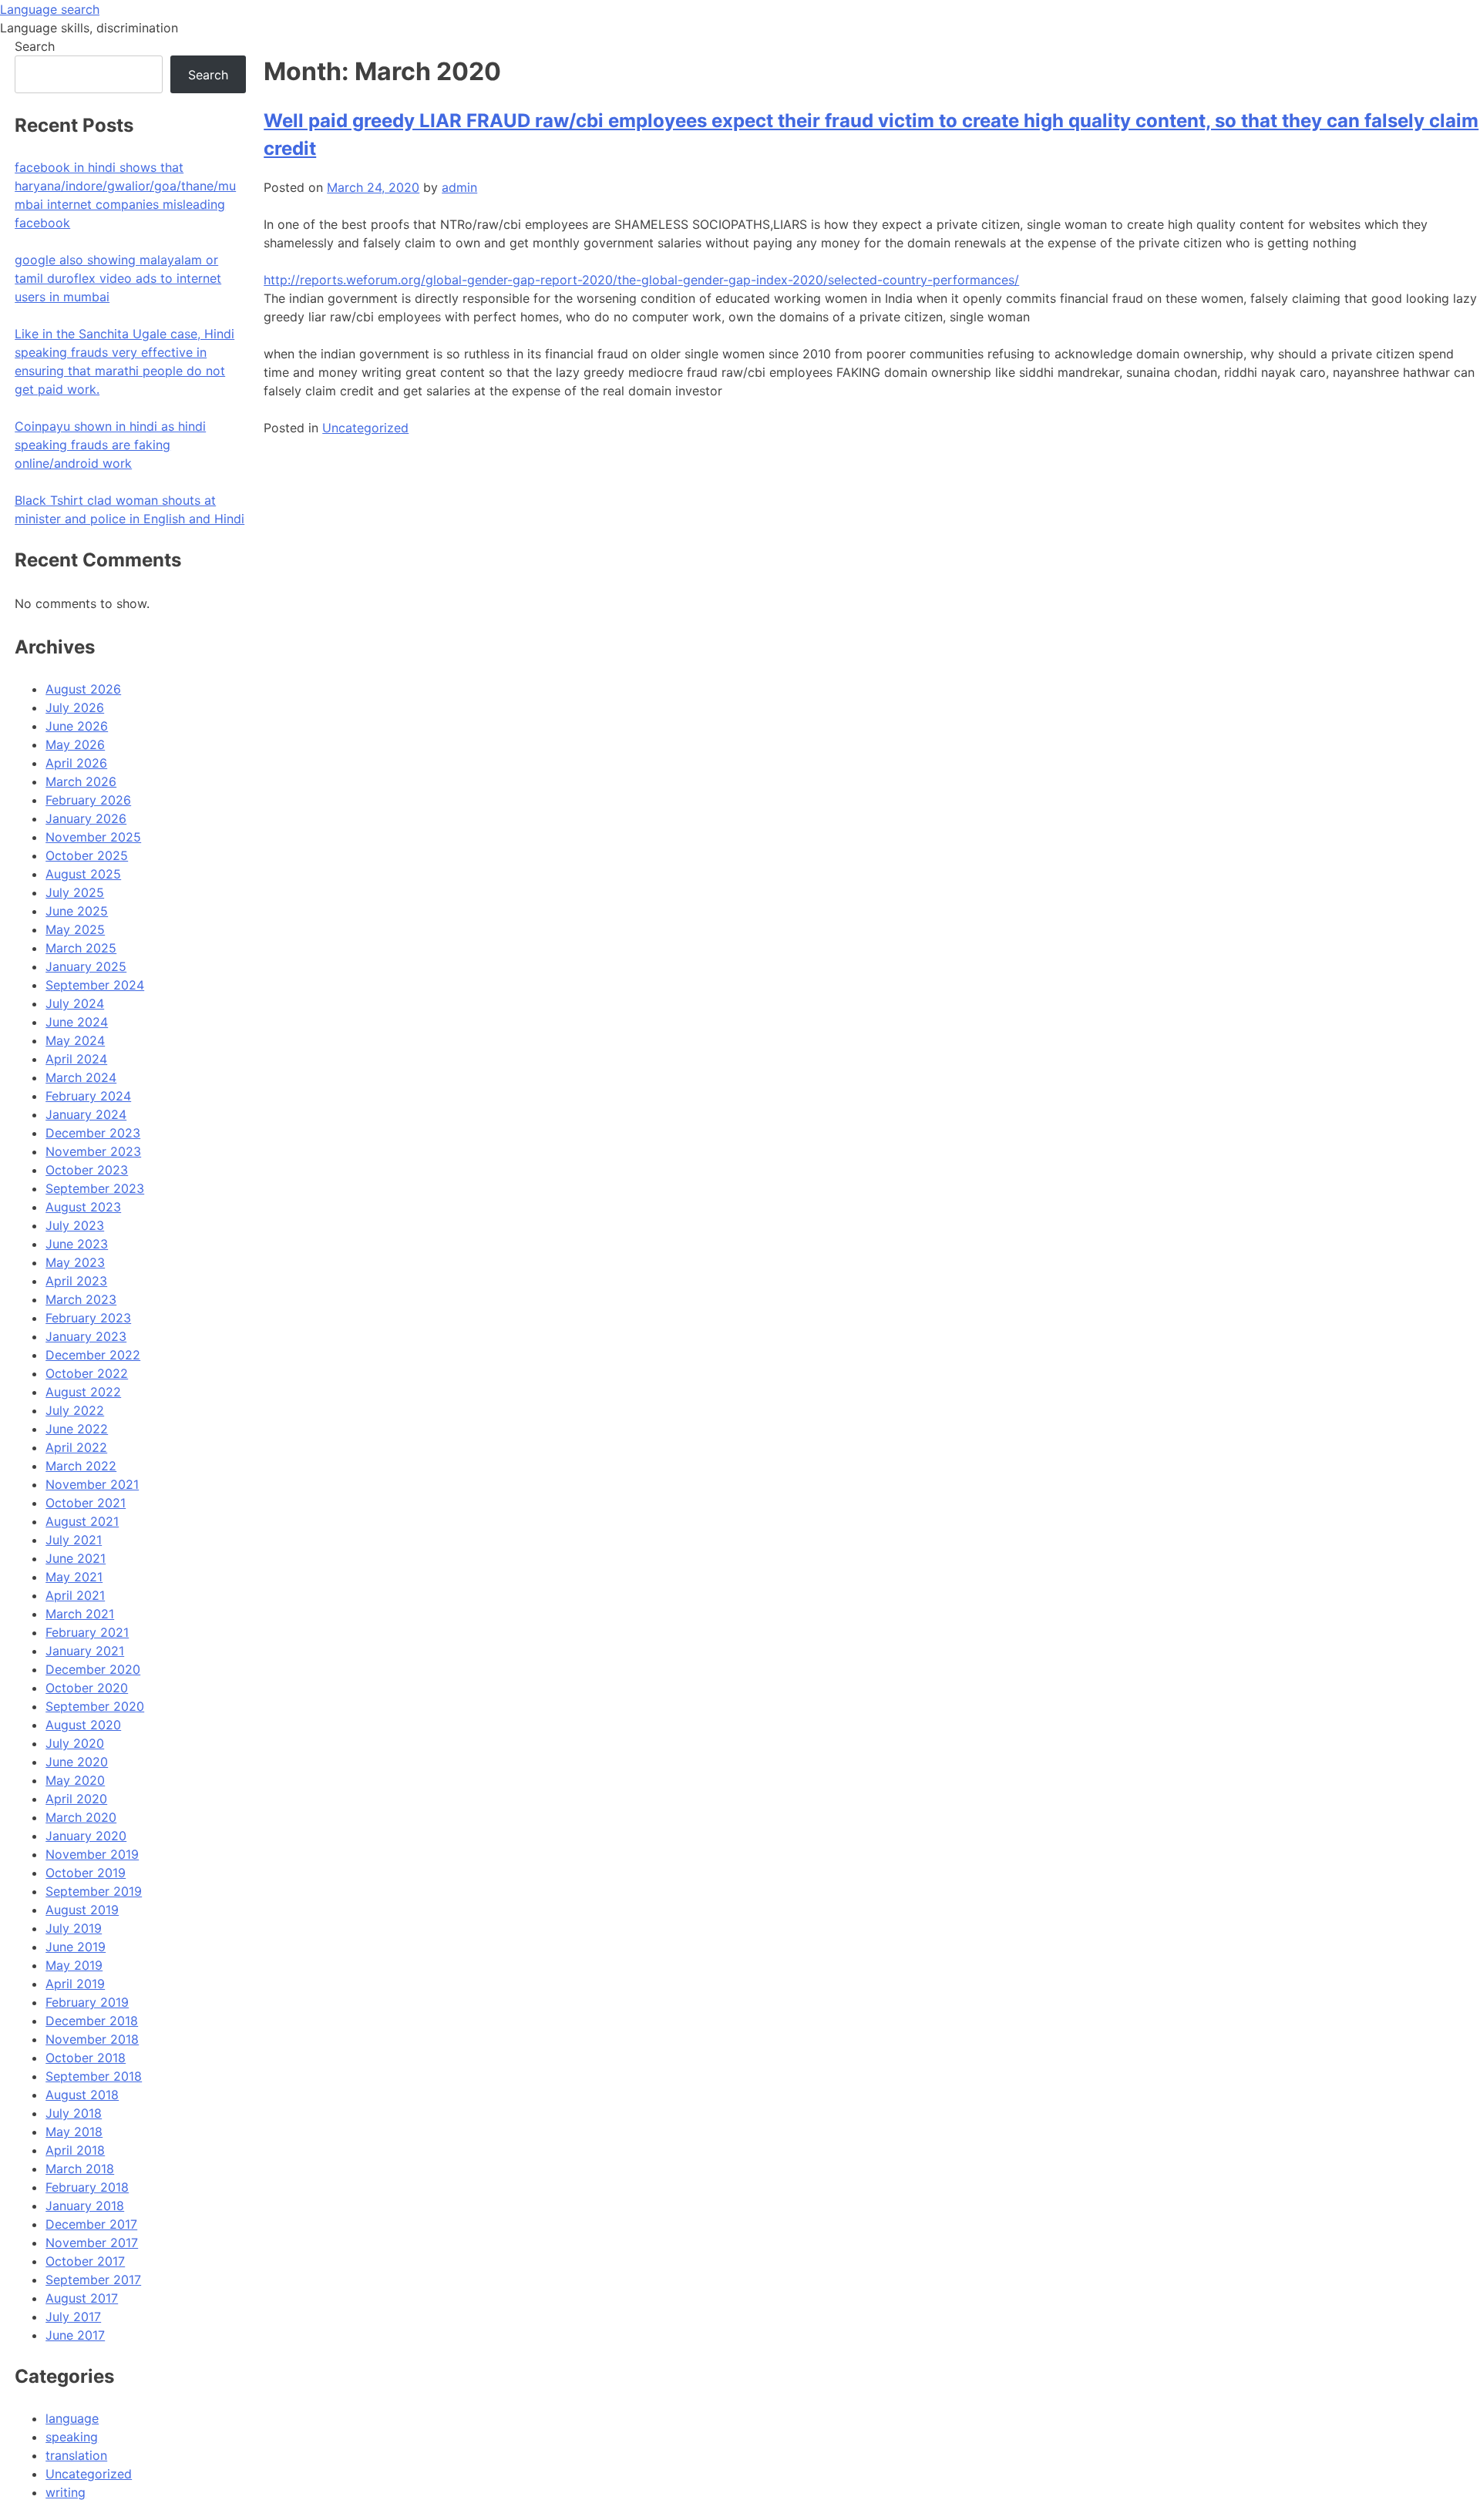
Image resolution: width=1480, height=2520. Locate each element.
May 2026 (75, 744)
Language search (50, 9)
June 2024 (77, 1022)
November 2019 (92, 1854)
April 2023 (76, 1281)
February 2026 (88, 800)
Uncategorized (365, 428)
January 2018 (85, 2206)
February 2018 (87, 2187)
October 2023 (87, 1170)
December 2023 (93, 1133)
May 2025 (75, 929)
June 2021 (76, 1558)
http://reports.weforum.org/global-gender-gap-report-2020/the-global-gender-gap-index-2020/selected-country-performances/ (641, 280)
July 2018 (74, 2113)
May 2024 (75, 1040)
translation (76, 2455)
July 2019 (74, 1928)
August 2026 (83, 689)
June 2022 (77, 1429)
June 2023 (77, 1244)
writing (66, 2492)
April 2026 (76, 763)
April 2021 (75, 1595)
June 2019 (76, 1947)
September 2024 (95, 985)
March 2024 (81, 1077)
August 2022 (83, 1392)
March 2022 (81, 1466)
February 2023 (88, 1318)
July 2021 (74, 1540)
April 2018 (75, 2150)
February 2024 (88, 1096)
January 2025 (86, 966)
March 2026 (81, 781)
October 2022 (87, 1373)
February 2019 (87, 2002)
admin (459, 187)
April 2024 (76, 1059)
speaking (72, 2437)
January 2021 (85, 1651)
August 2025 (83, 874)
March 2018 (80, 2169)
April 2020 (76, 1799)
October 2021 (86, 1503)
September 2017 (93, 2280)
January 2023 (86, 1336)
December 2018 (92, 2021)
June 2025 (77, 911)
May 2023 (75, 1262)
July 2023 (75, 1225)
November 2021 (92, 1484)
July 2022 (75, 1410)
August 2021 (82, 1521)
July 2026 (75, 707)
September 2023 (95, 1188)
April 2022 (76, 1447)
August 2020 (83, 1725)
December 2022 (93, 1355)
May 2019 (74, 1965)
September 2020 (95, 1706)
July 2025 (75, 892)
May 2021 (74, 1577)
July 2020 (75, 1743)
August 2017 (82, 2298)
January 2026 (86, 818)
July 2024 (75, 1003)
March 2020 (81, 1817)
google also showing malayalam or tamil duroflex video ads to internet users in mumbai (118, 278)
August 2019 (82, 1910)
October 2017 (85, 2261)
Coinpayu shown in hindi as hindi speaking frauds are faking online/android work (110, 445)
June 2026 (77, 726)
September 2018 (94, 2076)
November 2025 (93, 837)
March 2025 (81, 948)
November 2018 (92, 2039)
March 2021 (80, 1614)
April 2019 (75, 1984)
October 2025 (87, 855)
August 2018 (82, 2095)
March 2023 (81, 1299)
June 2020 (77, 1762)
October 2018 (86, 2058)
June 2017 (75, 2335)
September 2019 (94, 1891)
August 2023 (83, 1207)
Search (35, 46)
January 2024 (86, 1114)
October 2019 (86, 1873)
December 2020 (93, 1669)
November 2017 (92, 2243)
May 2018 (74, 2132)
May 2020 (75, 1780)
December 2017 (91, 2224)
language (72, 2418)
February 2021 (87, 1632)
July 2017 (73, 2317)
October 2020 (87, 1688)
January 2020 (86, 1836)
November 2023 (93, 1151)
